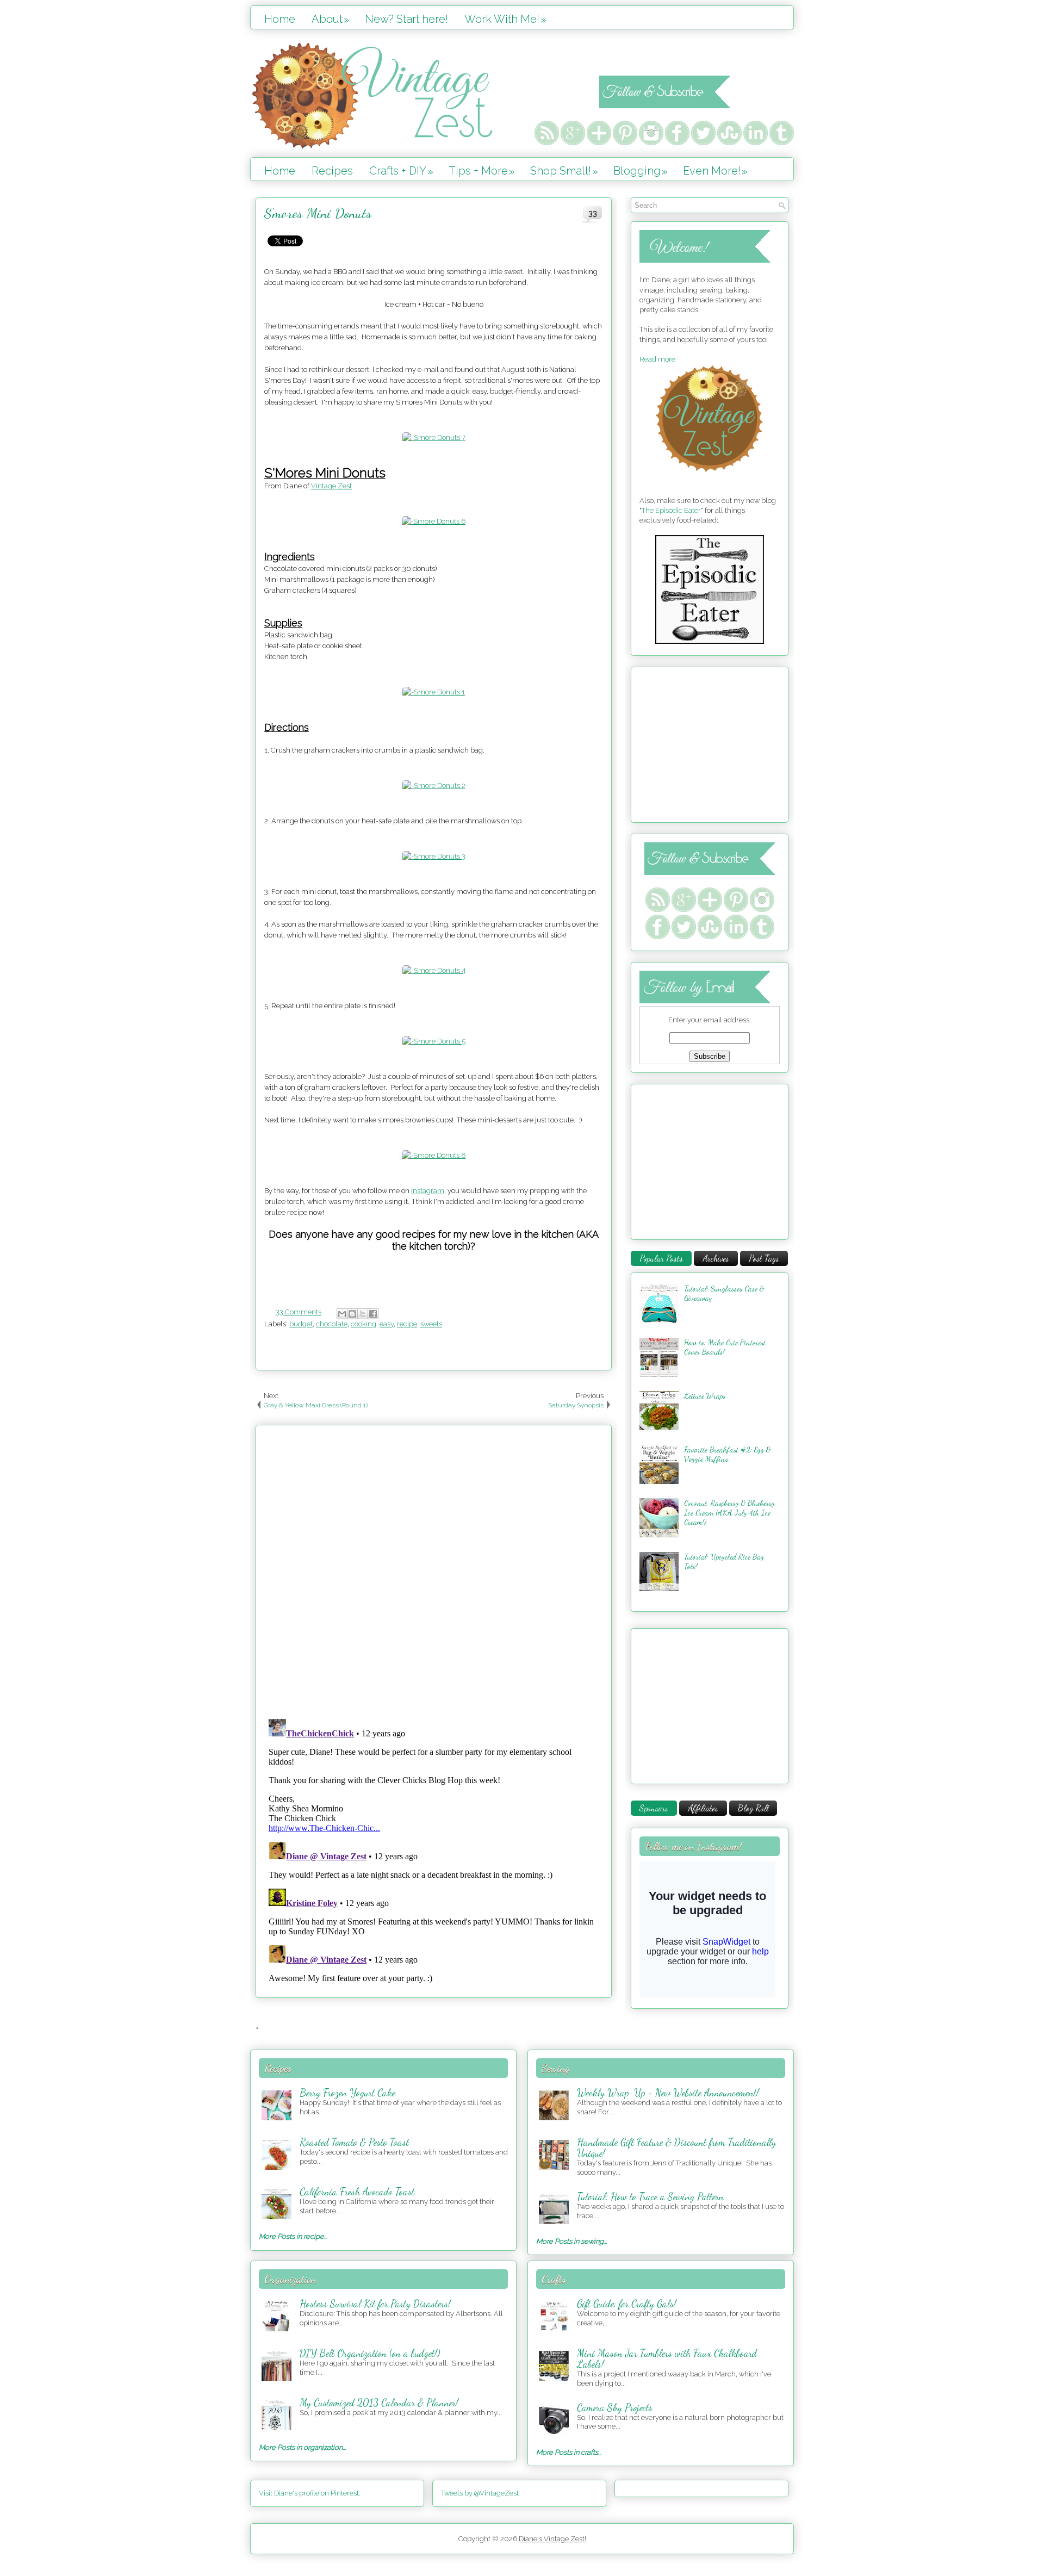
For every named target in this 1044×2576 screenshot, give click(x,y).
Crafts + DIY (401, 171)
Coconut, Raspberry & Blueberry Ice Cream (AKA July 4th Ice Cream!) (729, 1512)
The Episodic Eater (671, 510)
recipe (407, 1324)
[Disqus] (434, 1569)
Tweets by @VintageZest (480, 2493)
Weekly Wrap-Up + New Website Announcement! (668, 2093)
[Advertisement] (707, 743)
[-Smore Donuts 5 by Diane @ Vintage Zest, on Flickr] (434, 1041)
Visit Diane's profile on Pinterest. (310, 2493)
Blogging (641, 171)
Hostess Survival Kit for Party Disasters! (375, 2304)
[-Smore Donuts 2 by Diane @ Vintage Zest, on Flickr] (434, 786)
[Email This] (342, 1314)
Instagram (428, 1191)
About (331, 19)
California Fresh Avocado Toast (357, 2192)
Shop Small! (564, 171)
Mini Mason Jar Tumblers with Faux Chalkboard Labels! (667, 2358)
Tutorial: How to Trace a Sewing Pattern (650, 2196)
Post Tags (764, 1258)
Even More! (715, 171)
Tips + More (482, 171)
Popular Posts (661, 1258)
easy (387, 1324)
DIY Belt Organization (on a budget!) (370, 2353)
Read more (657, 359)
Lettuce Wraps (705, 1396)
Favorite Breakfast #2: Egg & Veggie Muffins (727, 1454)
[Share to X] (363, 1314)
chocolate (332, 1324)
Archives (716, 1258)
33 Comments (299, 1312)
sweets (431, 1324)
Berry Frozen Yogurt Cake (347, 2093)
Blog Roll (753, 1808)
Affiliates (703, 1808)
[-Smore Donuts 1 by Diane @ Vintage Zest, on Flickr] (434, 692)
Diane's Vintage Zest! (552, 2539)
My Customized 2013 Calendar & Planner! (379, 2403)
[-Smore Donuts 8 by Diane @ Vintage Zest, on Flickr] (434, 1155)
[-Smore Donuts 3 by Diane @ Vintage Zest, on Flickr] (434, 856)
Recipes (332, 171)
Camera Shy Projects (615, 2407)
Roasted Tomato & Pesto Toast (354, 2142)
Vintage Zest (331, 486)
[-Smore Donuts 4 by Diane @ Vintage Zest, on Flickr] (434, 970)
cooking (363, 1324)
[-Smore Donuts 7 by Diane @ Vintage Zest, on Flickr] (434, 437)
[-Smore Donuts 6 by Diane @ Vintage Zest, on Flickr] (434, 521)
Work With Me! (505, 19)
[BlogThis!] (352, 1314)
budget (301, 1324)
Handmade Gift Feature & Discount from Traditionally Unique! (676, 2147)
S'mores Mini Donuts (318, 213)
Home (280, 19)
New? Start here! (406, 19)
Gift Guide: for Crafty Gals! (627, 2304)
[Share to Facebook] (373, 1314)
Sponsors (654, 1808)
